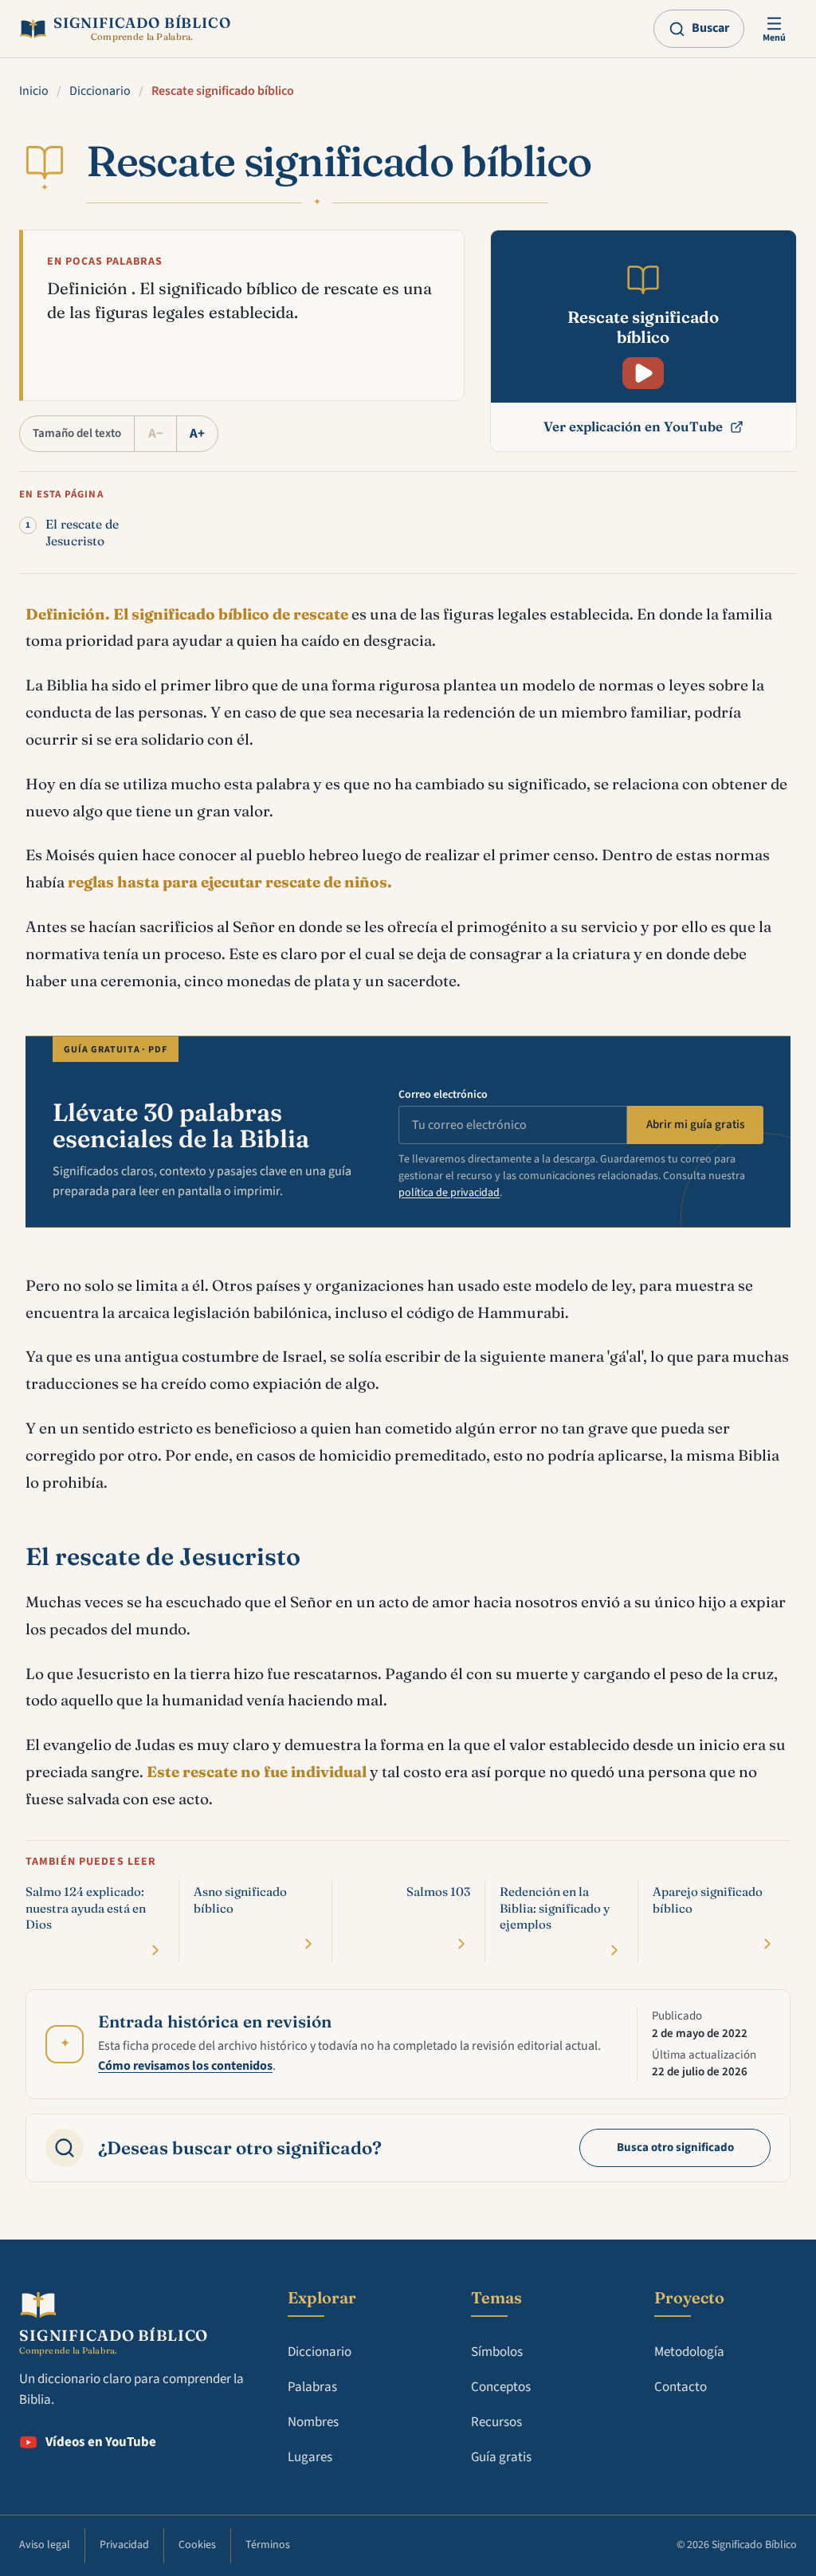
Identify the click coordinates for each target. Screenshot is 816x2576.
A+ (197, 434)
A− (156, 434)
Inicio (34, 91)
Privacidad (124, 2545)
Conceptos (501, 2387)
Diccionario (100, 91)
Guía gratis (501, 2457)
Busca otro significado (675, 2147)
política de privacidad (449, 1193)
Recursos (496, 2422)
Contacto (681, 2387)
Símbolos (497, 2352)
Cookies (197, 2545)
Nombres (313, 2422)
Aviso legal (45, 2545)
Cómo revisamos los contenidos (185, 2066)
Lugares (310, 2457)
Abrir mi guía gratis (695, 1125)
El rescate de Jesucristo (82, 533)
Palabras (312, 2387)
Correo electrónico (443, 1095)
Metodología (689, 2352)
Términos (268, 2545)
